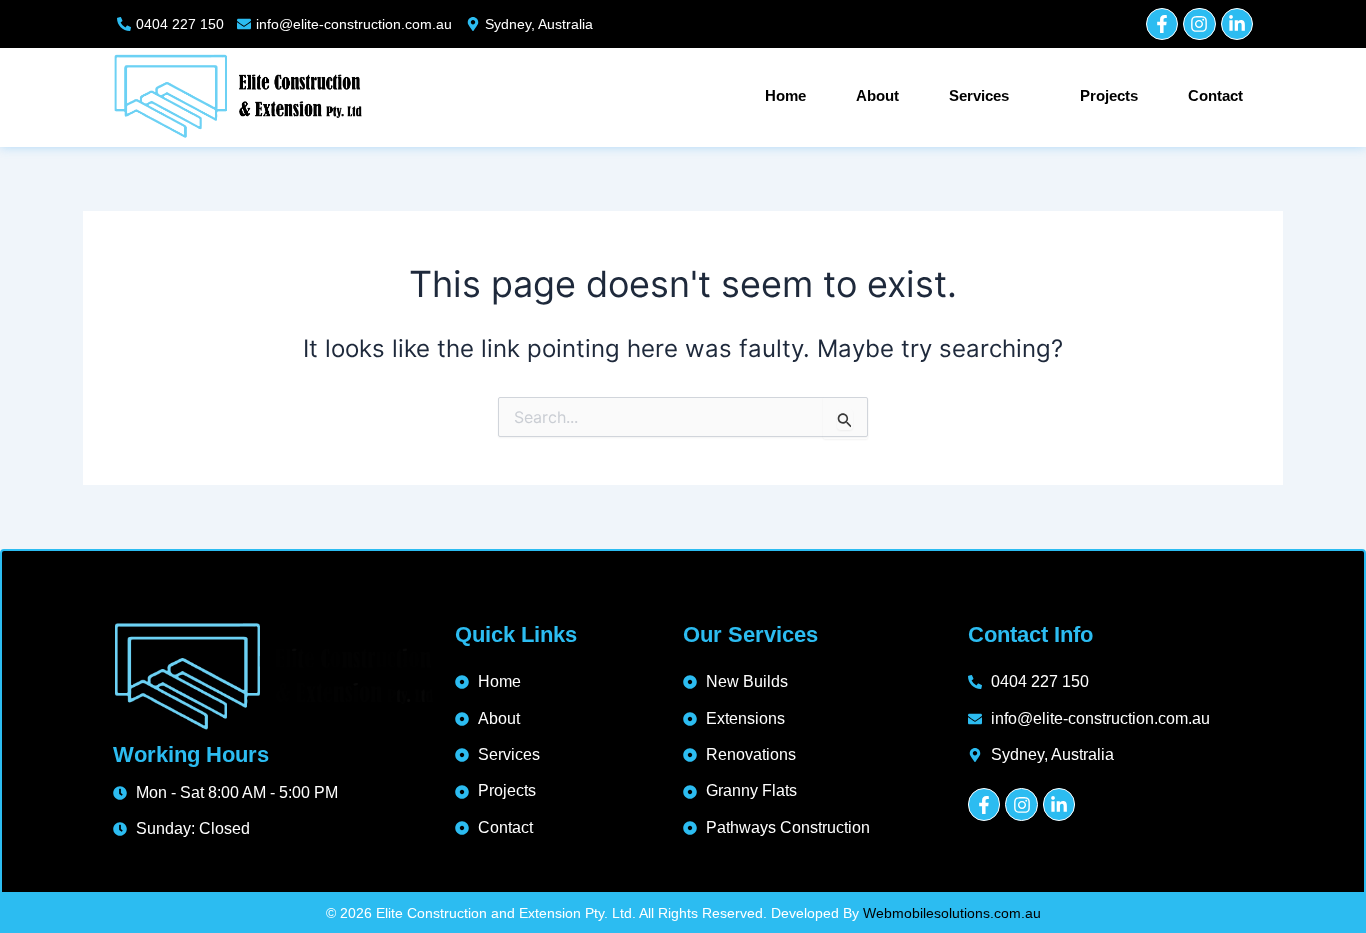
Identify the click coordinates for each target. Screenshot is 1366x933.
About (877, 95)
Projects (1109, 95)
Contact (1215, 95)
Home (785, 95)
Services (979, 95)
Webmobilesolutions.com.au (952, 913)
